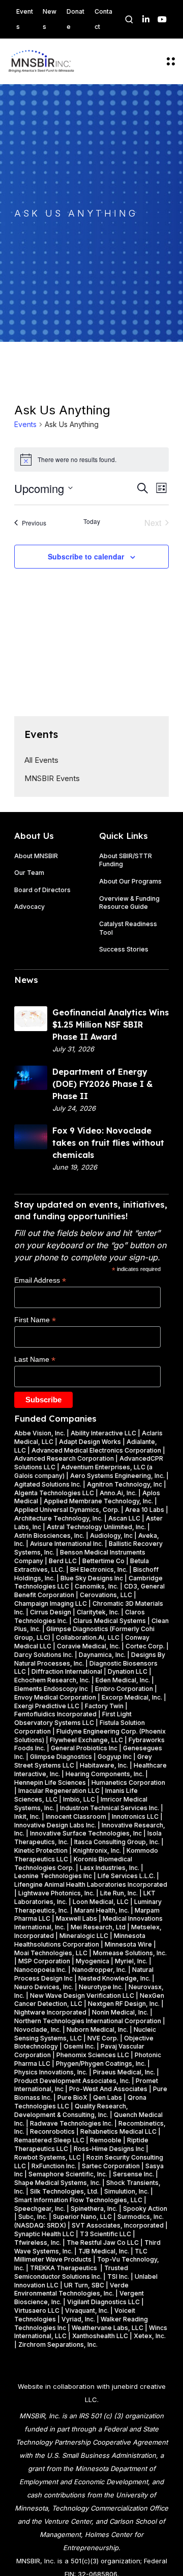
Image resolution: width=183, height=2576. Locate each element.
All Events (41, 760)
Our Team (29, 873)
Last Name (35, 1360)
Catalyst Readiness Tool (128, 928)
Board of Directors (42, 890)
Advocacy (29, 907)
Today (92, 521)
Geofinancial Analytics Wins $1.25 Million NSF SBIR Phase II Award (111, 1025)
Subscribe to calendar (86, 556)
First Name (35, 1320)
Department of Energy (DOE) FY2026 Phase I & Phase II (103, 1084)
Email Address (40, 1280)
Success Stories (124, 949)
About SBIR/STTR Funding (126, 860)
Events (25, 424)
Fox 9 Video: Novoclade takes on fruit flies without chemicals (108, 1143)
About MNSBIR (36, 856)
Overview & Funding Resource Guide (129, 903)
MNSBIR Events (52, 778)
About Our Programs (130, 881)
